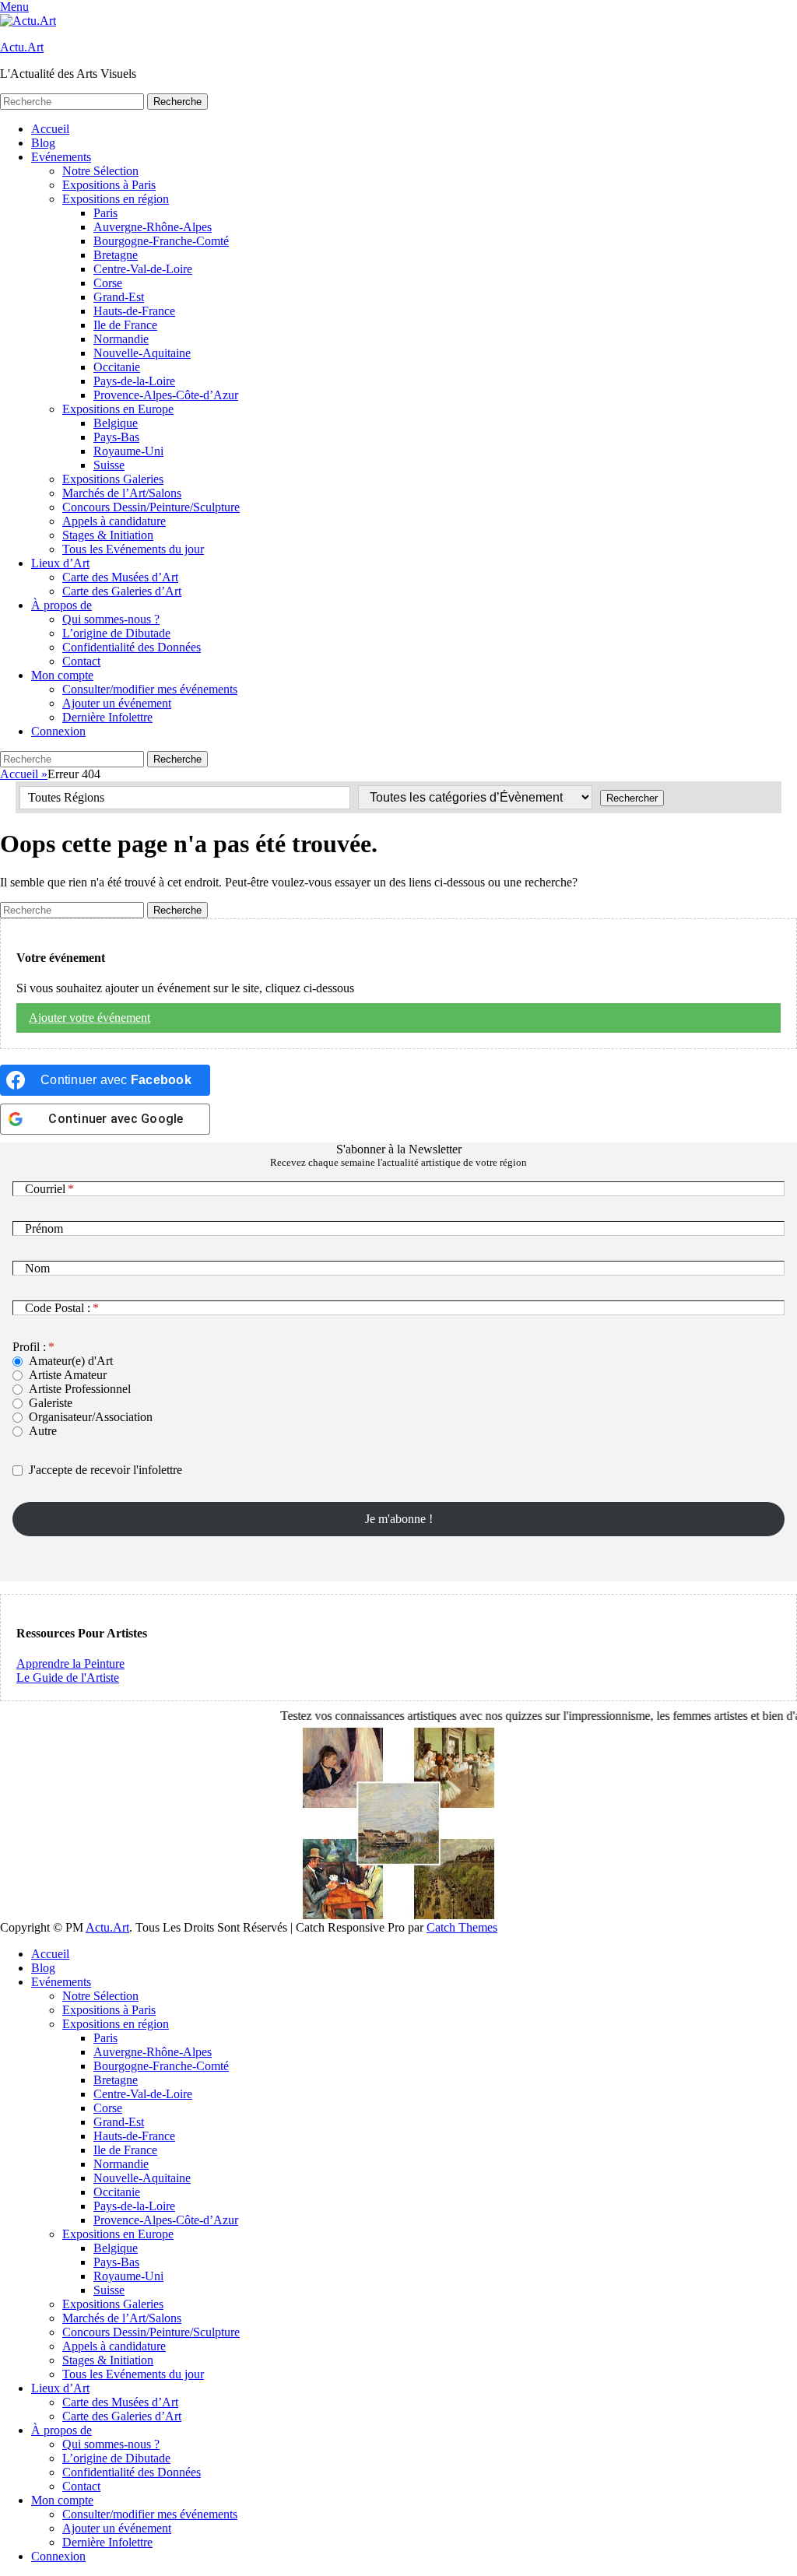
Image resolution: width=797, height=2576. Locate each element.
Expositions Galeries (113, 479)
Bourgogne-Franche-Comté (161, 241)
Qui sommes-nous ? (111, 619)
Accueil (50, 129)
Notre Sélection (100, 171)
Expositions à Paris (109, 185)
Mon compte (62, 675)
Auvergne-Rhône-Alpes (153, 227)
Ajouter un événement (117, 703)
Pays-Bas (116, 437)
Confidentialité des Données (132, 647)
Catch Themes (462, 1927)
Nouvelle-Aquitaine (142, 353)
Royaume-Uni (128, 451)
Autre (43, 1431)
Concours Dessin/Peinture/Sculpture (151, 507)
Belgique (116, 423)
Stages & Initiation (108, 535)
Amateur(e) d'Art (71, 1361)
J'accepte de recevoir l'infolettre (105, 1470)
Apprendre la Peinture (70, 1664)
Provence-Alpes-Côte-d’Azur (166, 395)
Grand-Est (119, 297)
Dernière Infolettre (107, 717)
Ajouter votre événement (90, 1018)
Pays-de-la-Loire (134, 381)
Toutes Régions (66, 797)
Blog (43, 143)
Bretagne (116, 255)
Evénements (61, 157)
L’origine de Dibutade (116, 633)
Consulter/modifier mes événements (150, 689)
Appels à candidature (114, 521)
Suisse (109, 465)
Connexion (58, 731)
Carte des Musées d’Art (120, 577)
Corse (108, 283)
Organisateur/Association (91, 1417)
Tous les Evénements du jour (133, 549)
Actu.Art (22, 47)
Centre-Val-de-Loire (143, 269)
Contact (81, 661)
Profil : (29, 1347)
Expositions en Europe (118, 409)
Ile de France (125, 325)
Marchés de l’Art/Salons (122, 493)
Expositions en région (116, 199)
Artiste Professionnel (80, 1389)
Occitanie (117, 367)
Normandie (121, 339)
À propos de (61, 605)
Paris (105, 213)
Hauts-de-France (134, 311)
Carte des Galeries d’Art (122, 591)
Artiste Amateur (68, 1375)
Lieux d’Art (60, 563)
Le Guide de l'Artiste (68, 1678)
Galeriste (51, 1403)
